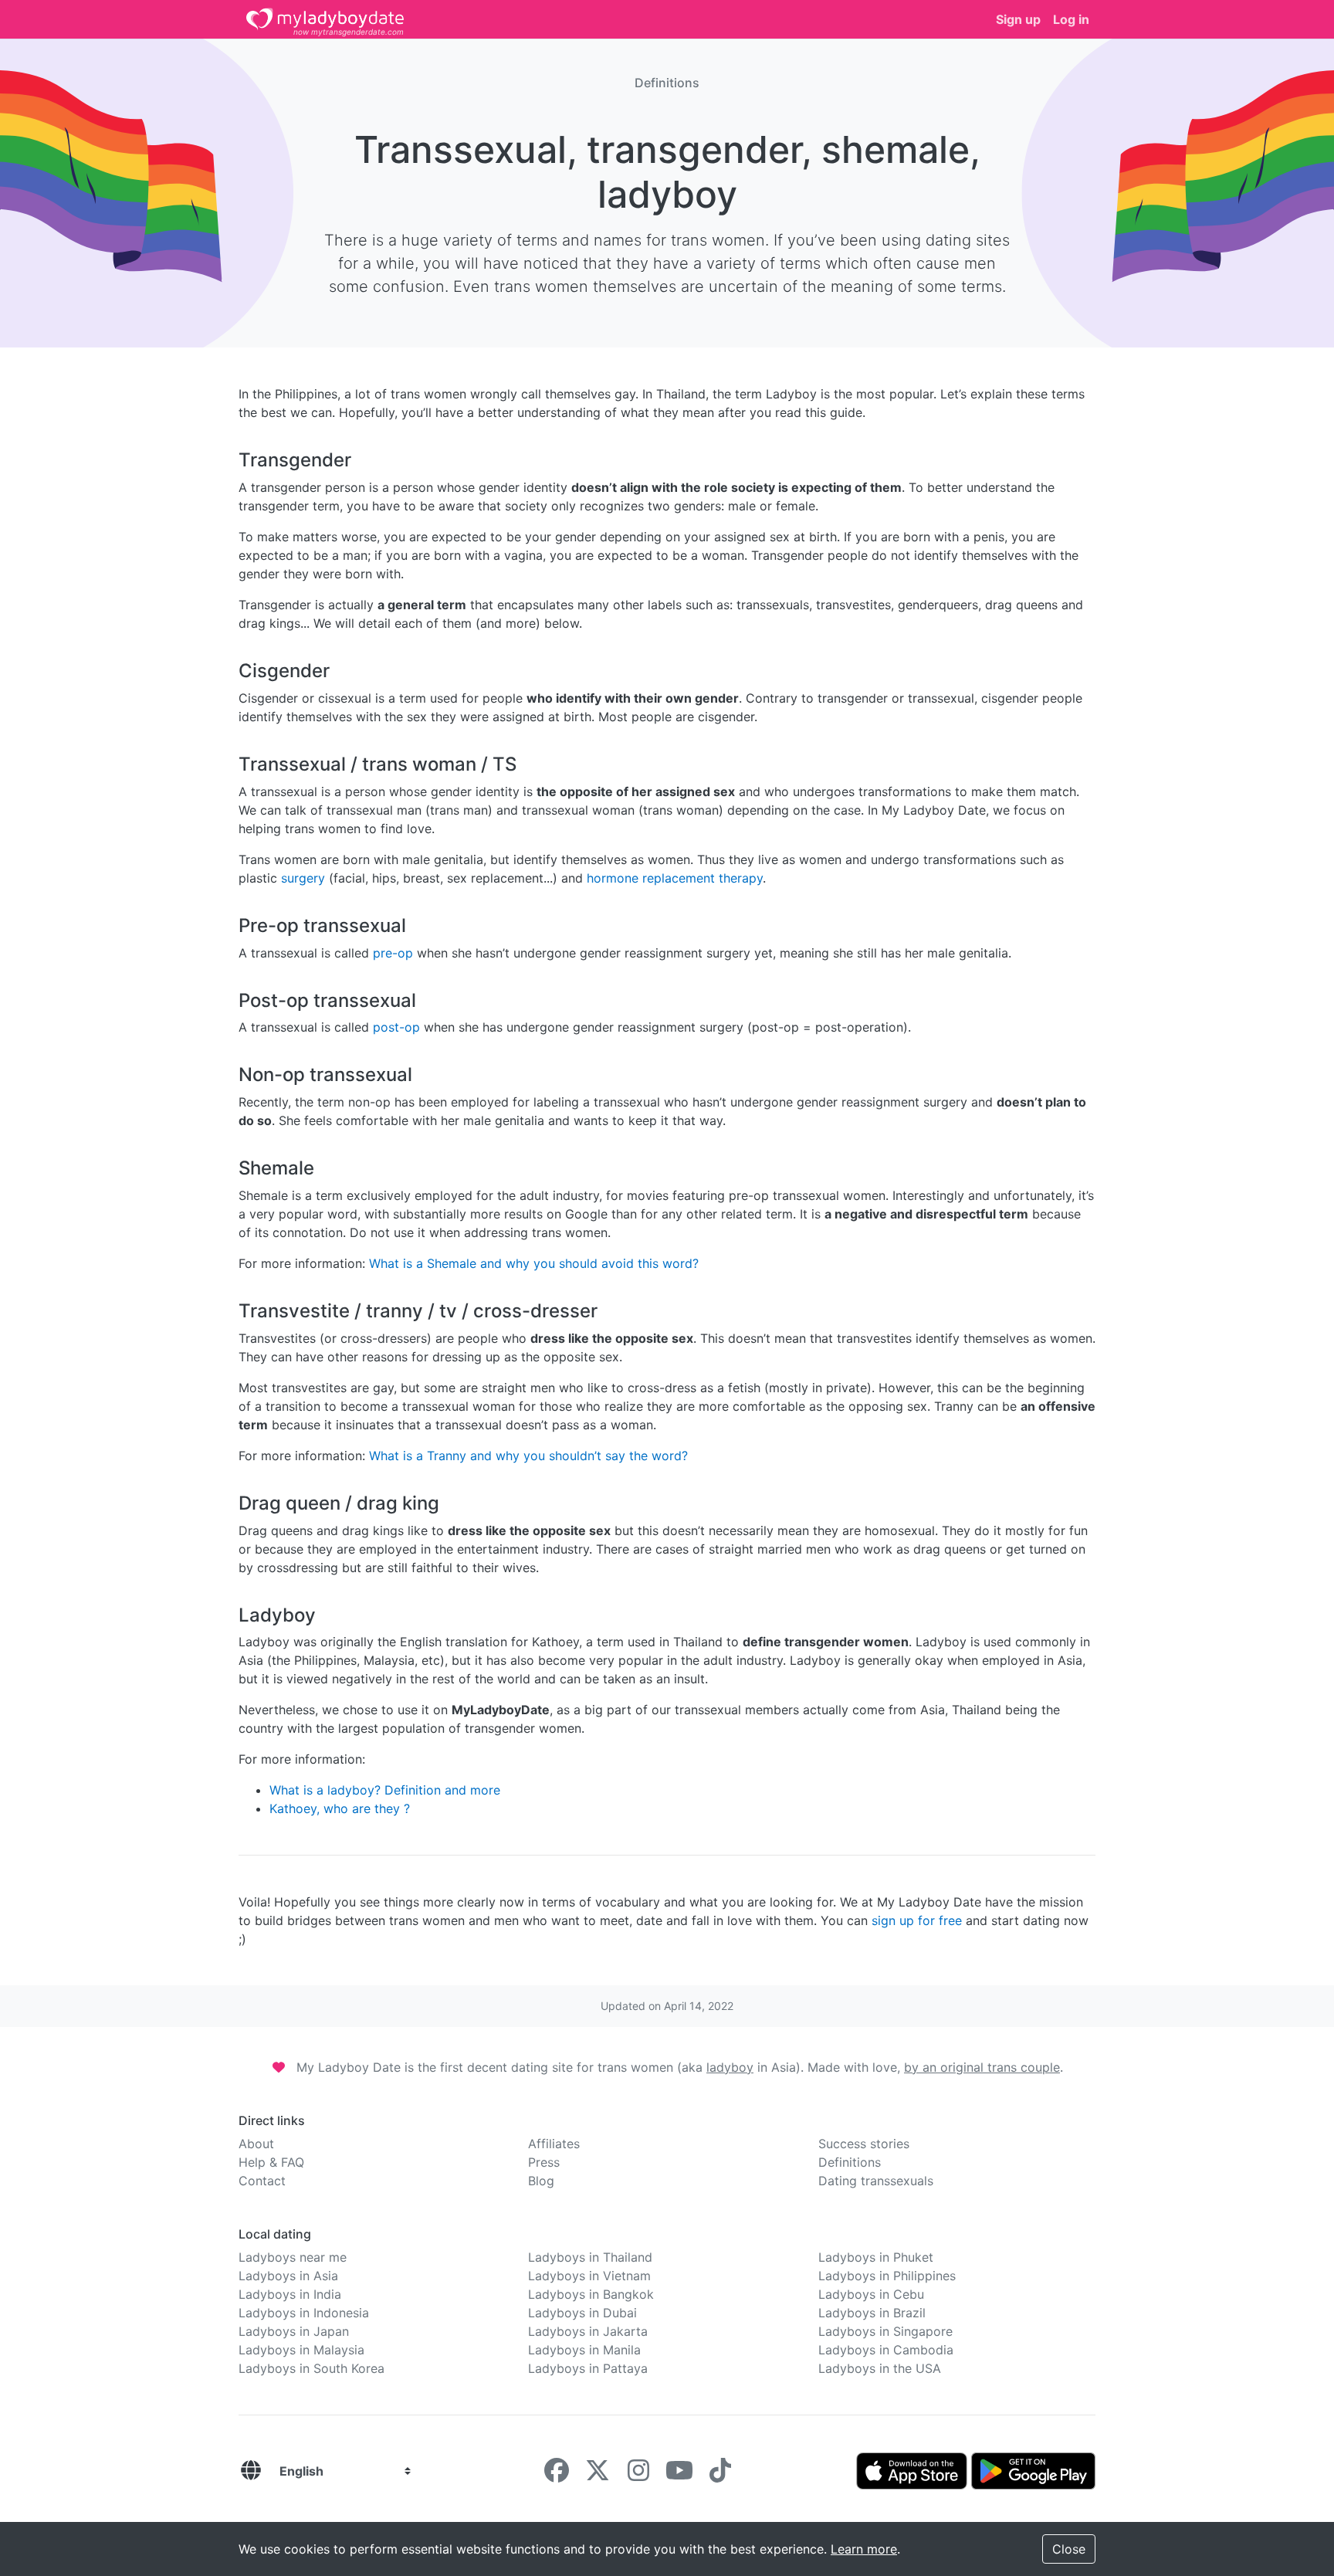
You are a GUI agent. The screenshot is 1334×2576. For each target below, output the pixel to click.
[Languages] (251, 2471)
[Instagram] (638, 2475)
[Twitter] (598, 2475)
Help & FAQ (271, 2162)
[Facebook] (557, 2475)
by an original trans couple (982, 2067)
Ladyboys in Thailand (590, 2257)
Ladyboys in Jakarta (588, 2331)
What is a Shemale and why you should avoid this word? (534, 1263)
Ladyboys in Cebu (871, 2294)
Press (544, 2162)
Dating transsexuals (876, 2181)
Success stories (864, 2144)
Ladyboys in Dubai (582, 2313)
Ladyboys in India (290, 2294)
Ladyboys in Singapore (885, 2331)
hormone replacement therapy (675, 878)
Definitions (850, 2162)
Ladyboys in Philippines (887, 2276)
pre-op (393, 953)
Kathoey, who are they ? (340, 1808)
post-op (396, 1027)
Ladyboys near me (293, 2257)
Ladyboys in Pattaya (588, 2368)
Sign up (1018, 19)
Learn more (864, 2549)
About (256, 2144)
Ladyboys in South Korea (311, 2368)
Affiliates (554, 2144)
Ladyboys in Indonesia (304, 2313)
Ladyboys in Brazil (872, 2313)
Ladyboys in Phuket (876, 2257)
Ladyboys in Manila (584, 2350)
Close (1069, 2549)
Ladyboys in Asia (288, 2276)
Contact (262, 2181)
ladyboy (730, 2067)
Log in (1071, 19)
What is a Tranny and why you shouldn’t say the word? (528, 1456)
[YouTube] (679, 2475)
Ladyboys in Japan (294, 2331)
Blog (541, 2181)
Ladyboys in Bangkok (591, 2294)
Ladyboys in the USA (880, 2368)
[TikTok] (720, 2475)
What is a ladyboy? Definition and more (385, 1790)
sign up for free (917, 1920)
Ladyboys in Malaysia (301, 2350)
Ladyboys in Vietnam (589, 2276)
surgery (303, 878)
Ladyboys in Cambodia (886, 2350)
